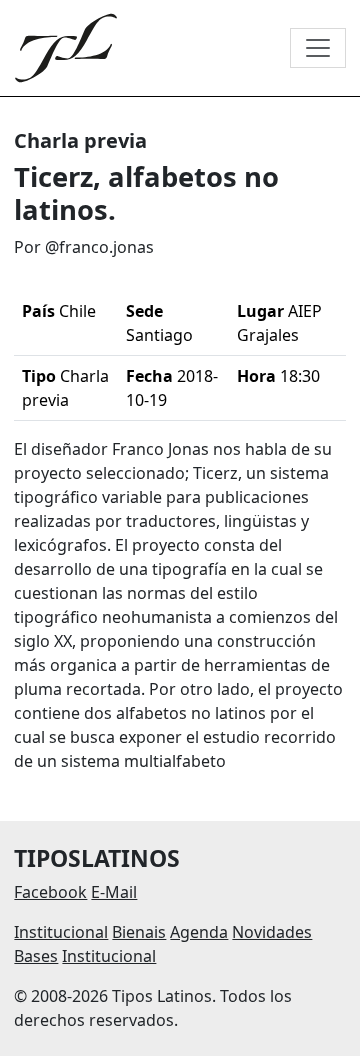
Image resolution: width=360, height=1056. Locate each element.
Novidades (272, 932)
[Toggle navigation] (318, 48)
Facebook (50, 892)
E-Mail (114, 892)
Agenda (199, 932)
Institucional (61, 932)
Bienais (139, 932)
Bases (36, 956)
